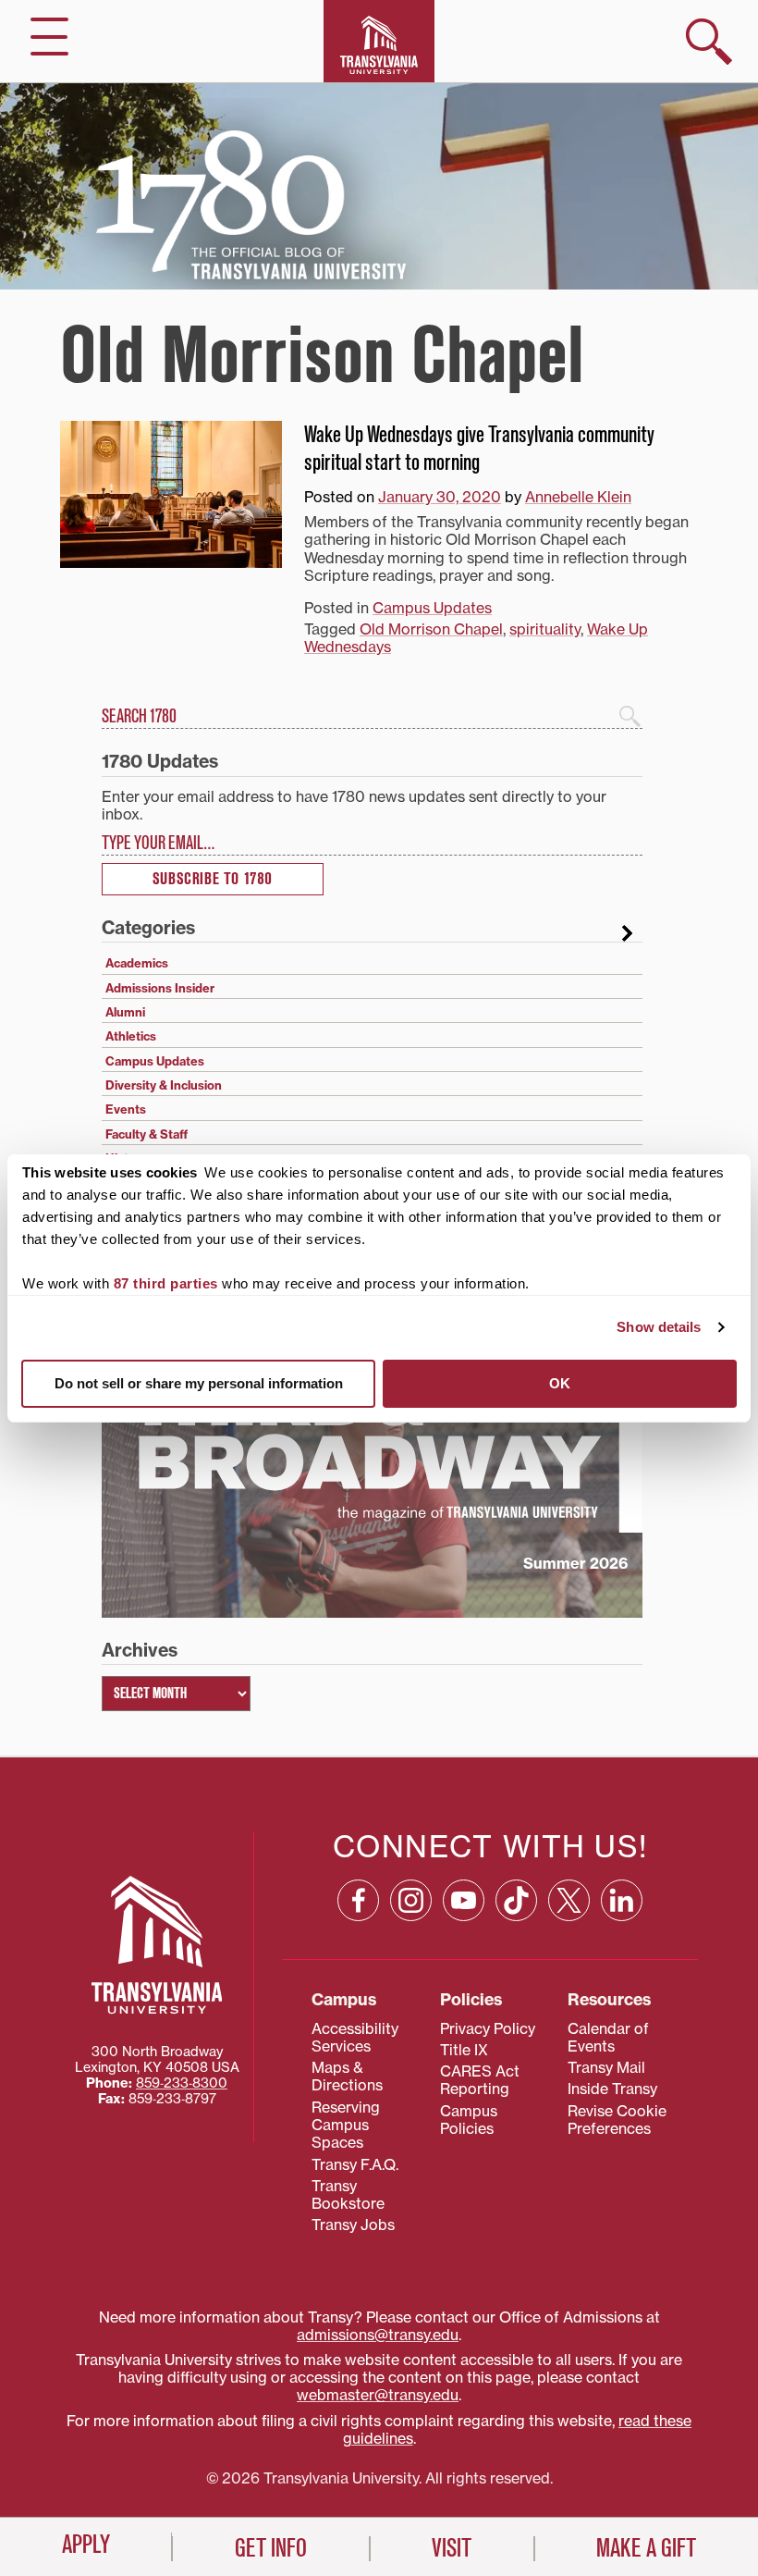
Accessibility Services (355, 2037)
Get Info (271, 2548)
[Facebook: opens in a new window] (358, 1900)
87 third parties (166, 1283)
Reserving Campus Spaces (346, 2125)
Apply (86, 2545)
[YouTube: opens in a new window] (464, 1900)
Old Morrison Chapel (431, 629)
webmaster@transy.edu (378, 2395)
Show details (659, 1327)
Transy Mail (606, 2067)
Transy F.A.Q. (355, 2164)
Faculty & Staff (147, 1134)
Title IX (464, 2050)
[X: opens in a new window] (569, 1900)
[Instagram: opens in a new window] (411, 1900)
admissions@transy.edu (378, 2335)
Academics (137, 963)
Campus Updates (432, 608)
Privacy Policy (488, 2028)
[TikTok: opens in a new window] (516, 1900)
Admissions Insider (160, 988)
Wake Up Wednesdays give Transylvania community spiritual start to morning (479, 449)
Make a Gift (646, 2548)
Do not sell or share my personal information (199, 1383)
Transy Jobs (353, 2225)
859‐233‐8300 (182, 2083)
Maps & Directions (347, 2076)
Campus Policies (469, 2120)
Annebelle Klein (578, 497)
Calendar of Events (608, 2037)
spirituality (545, 629)
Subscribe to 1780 (213, 879)
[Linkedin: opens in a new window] (622, 1900)
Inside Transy (612, 2089)
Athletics (131, 1036)
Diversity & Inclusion (164, 1085)
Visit (452, 2548)
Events (126, 1109)
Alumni (125, 1012)
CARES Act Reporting (480, 2080)
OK (560, 1383)
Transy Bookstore (348, 2194)
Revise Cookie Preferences (617, 2120)
